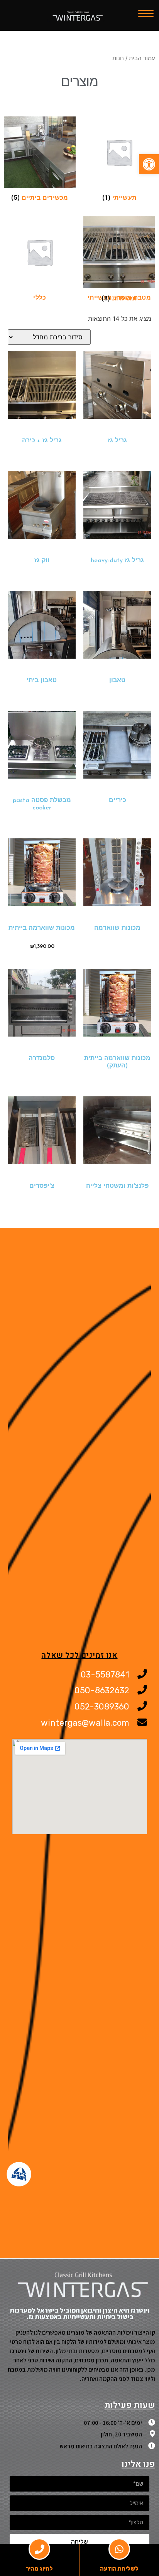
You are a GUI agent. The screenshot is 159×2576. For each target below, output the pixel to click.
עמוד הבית (142, 58)
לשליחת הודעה (119, 2569)
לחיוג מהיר (39, 2569)
